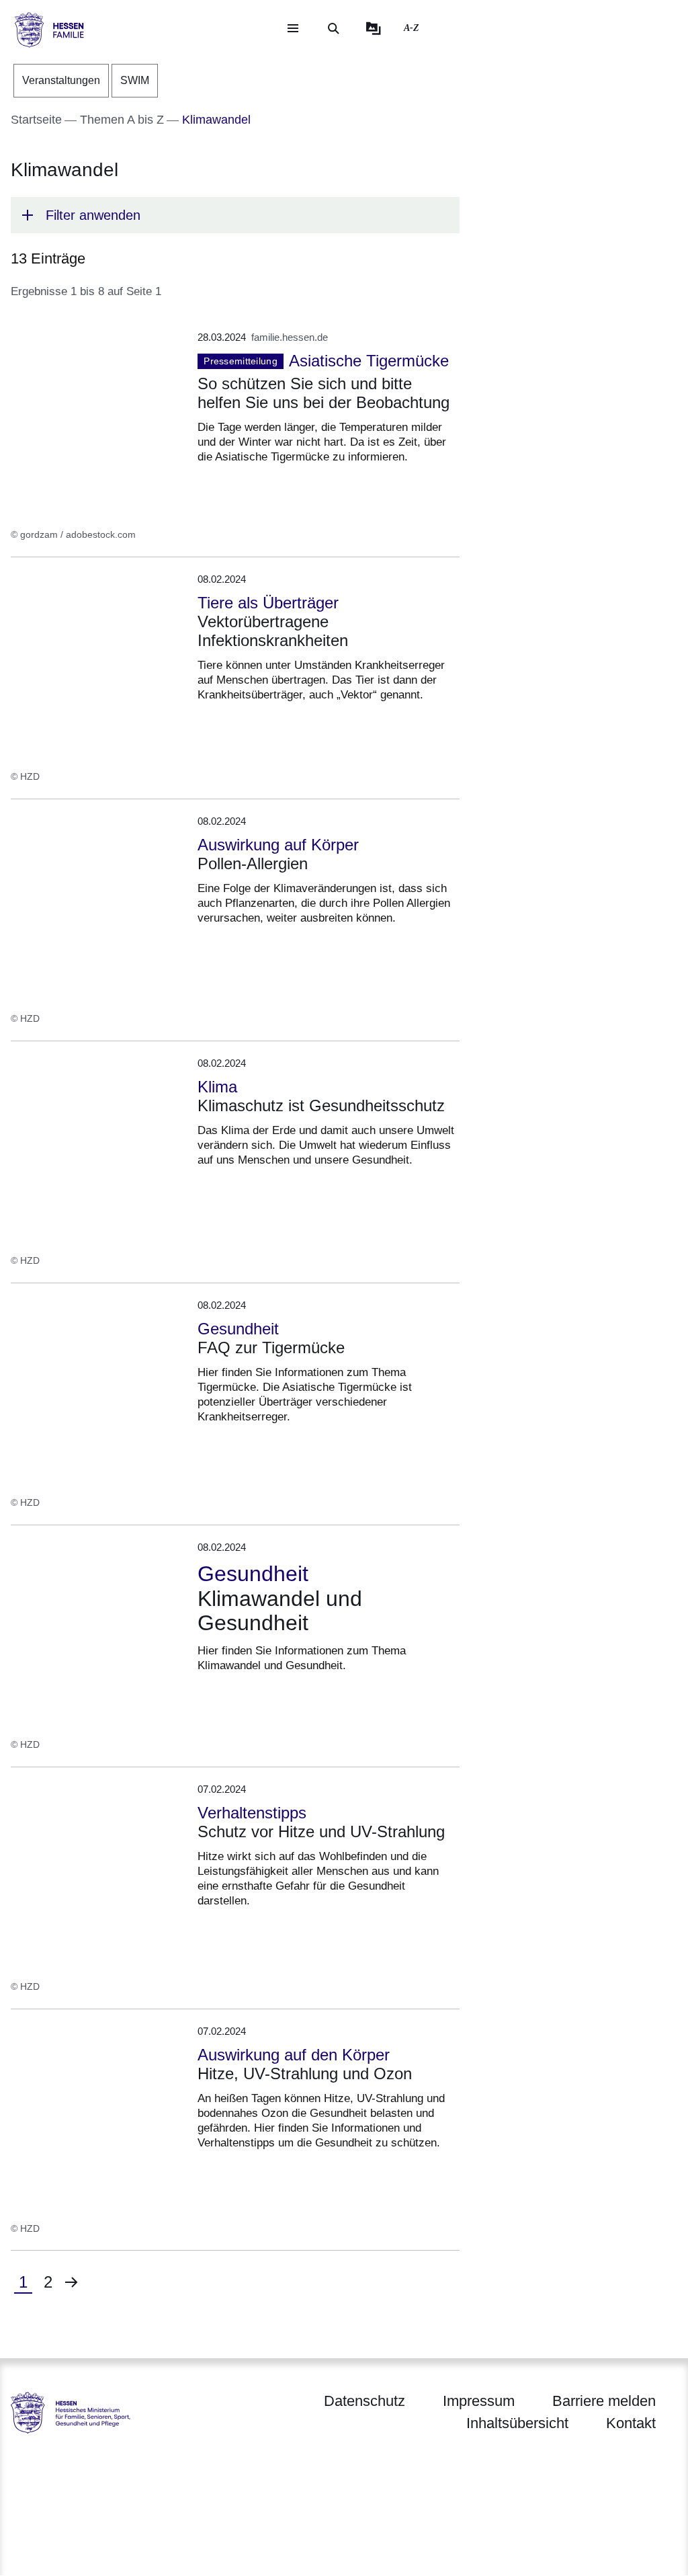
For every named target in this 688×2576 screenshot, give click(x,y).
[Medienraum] (374, 28)
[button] (235, 215)
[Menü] (293, 28)
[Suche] (333, 28)
